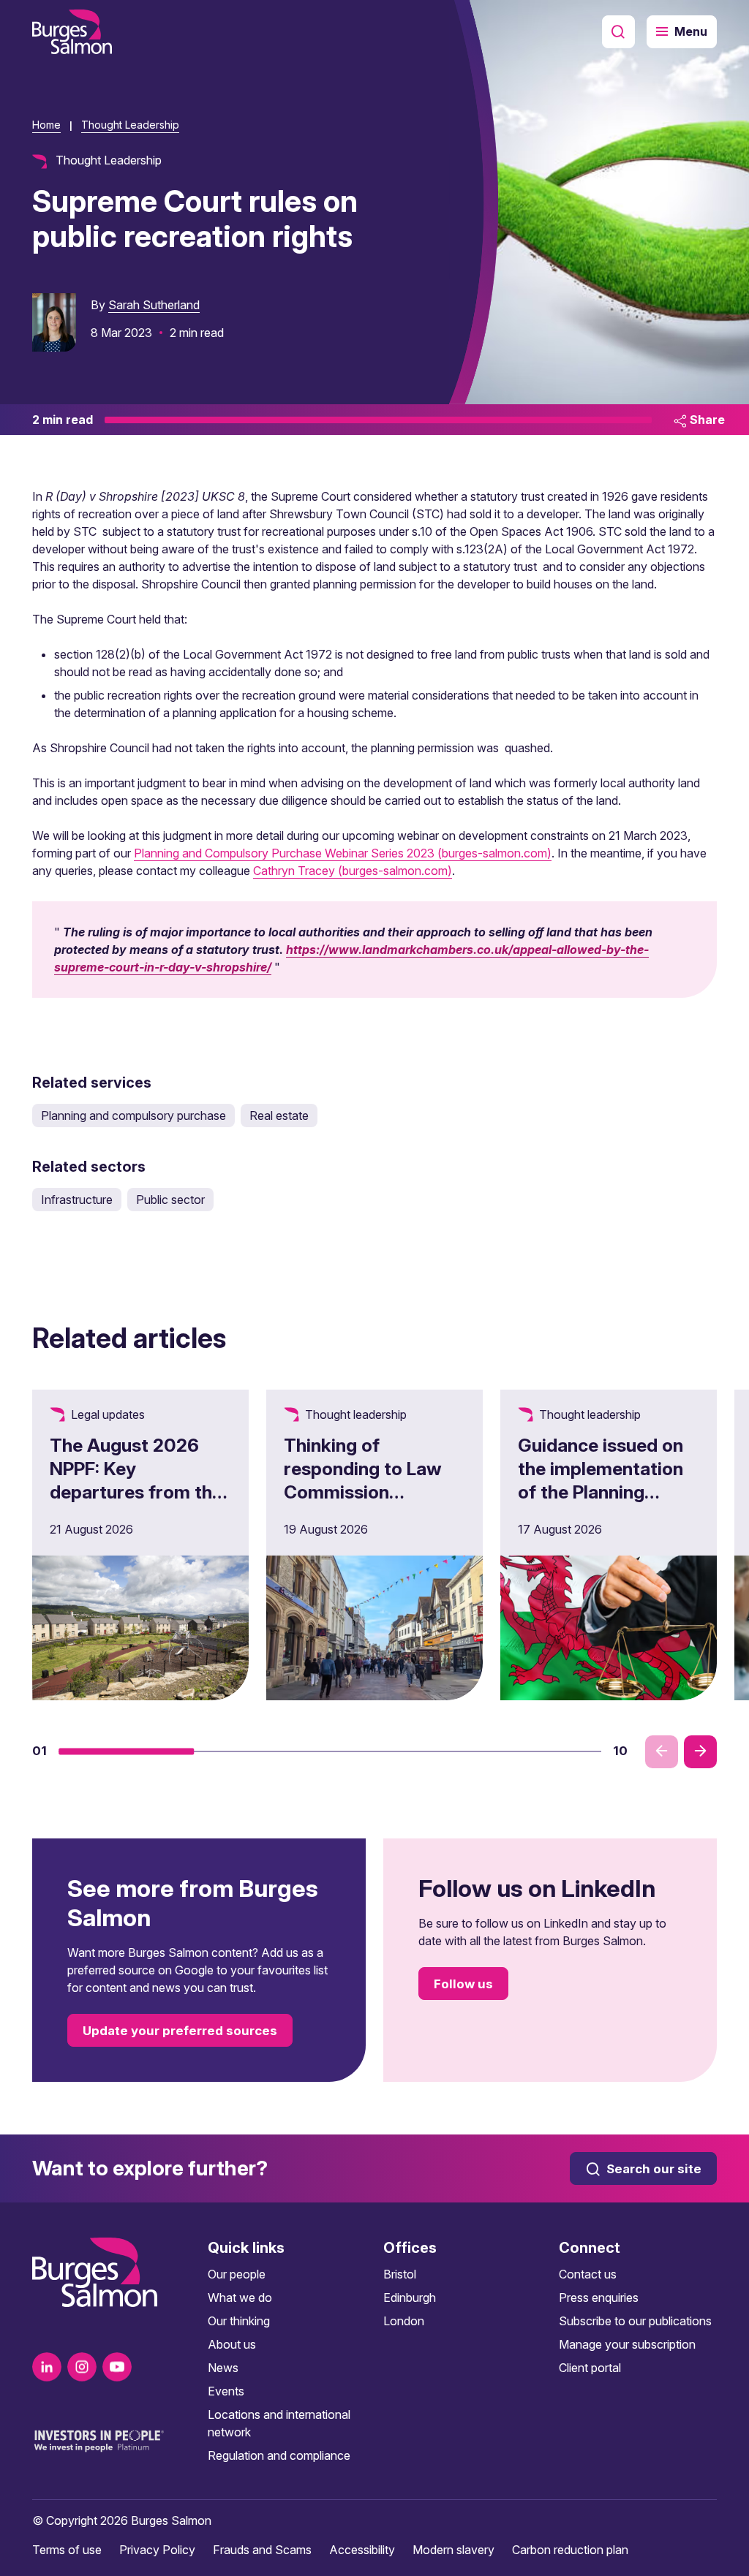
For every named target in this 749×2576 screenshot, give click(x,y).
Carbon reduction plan (570, 2550)
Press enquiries (599, 2297)
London (404, 2321)
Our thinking (239, 2321)
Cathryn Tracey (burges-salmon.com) (353, 871)
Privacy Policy (157, 2550)
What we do (240, 2297)
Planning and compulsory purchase (133, 1115)
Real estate (279, 1115)
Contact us (588, 2274)
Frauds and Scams (262, 2550)
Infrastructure (77, 1200)
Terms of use (67, 2550)
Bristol (400, 2274)
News (223, 2368)
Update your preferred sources (180, 2031)
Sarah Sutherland (154, 305)
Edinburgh (410, 2297)
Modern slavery (453, 2550)
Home (46, 125)
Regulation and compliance (279, 2455)
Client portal (590, 2368)
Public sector (170, 1200)
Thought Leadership (130, 125)
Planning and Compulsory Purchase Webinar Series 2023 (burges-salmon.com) (343, 853)
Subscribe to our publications (635, 2321)
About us (232, 2344)
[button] (127, 1751)
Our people (237, 2274)
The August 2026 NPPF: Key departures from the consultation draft (136, 1480)
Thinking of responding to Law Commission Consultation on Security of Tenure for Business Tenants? (363, 1515)
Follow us (463, 1984)
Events (226, 2391)
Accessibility (362, 2550)
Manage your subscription (627, 2344)
